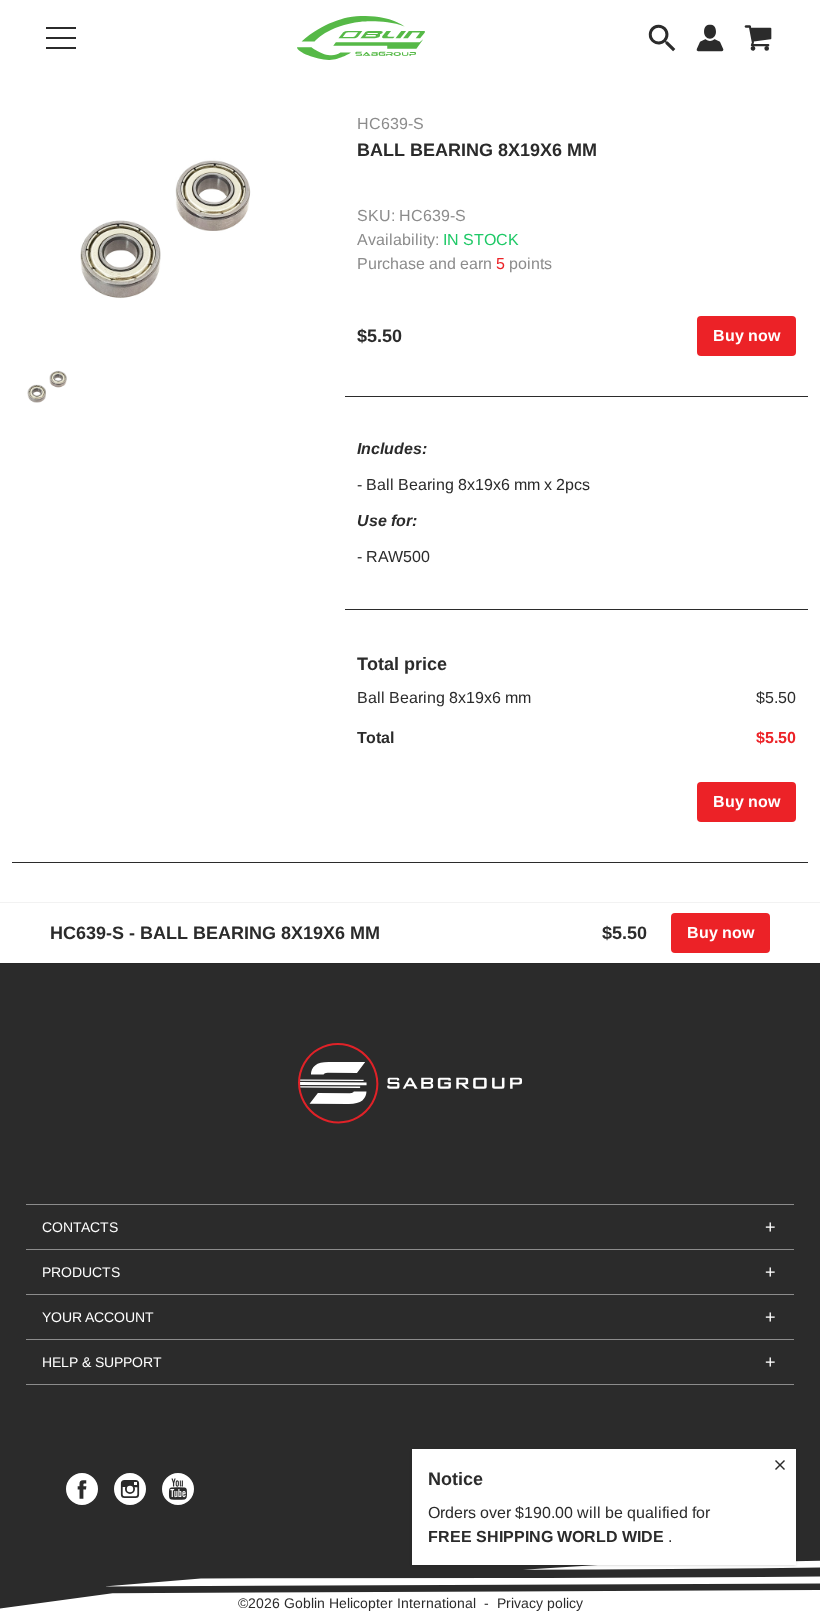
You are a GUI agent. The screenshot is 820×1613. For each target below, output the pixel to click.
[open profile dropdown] (710, 38)
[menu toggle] (61, 38)
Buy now (746, 335)
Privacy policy (540, 1603)
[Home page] (361, 38)
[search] (662, 38)
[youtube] (178, 1489)
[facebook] (82, 1489)
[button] (166, 228)
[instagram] (130, 1489)
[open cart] (758, 38)
